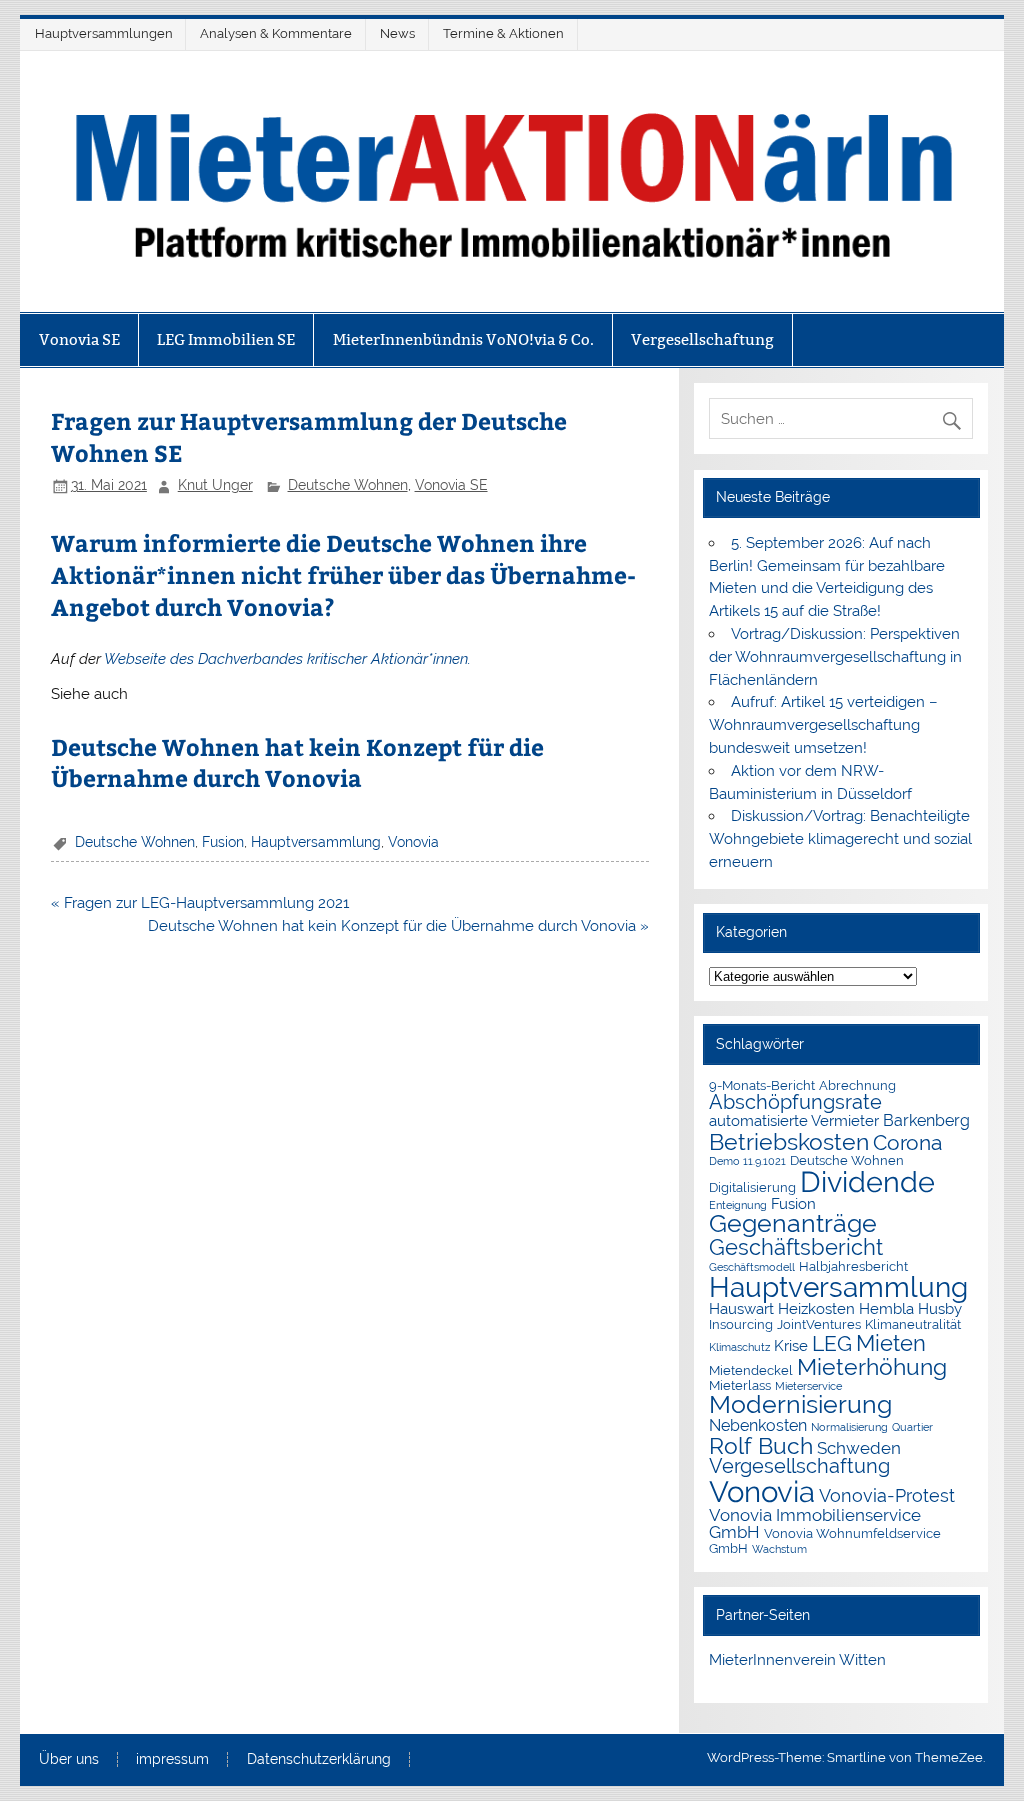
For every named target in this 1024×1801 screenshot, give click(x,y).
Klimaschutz (739, 1347)
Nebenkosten (758, 1425)
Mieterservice (808, 1386)
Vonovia (413, 842)
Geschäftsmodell (752, 1267)
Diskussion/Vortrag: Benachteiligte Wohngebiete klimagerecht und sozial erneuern (840, 839)
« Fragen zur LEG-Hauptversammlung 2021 (200, 903)
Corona (907, 1143)
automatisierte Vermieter (794, 1120)
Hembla (886, 1308)
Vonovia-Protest (887, 1495)
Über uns (69, 1760)
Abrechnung (857, 1085)
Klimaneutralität (913, 1324)
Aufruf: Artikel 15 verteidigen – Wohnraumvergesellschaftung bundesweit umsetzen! (823, 725)
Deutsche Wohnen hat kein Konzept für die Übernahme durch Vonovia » (398, 926)
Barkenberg (926, 1120)
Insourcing (741, 1324)
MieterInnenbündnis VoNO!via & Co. (463, 339)
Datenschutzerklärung (319, 1760)
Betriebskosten (789, 1141)
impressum (172, 1760)
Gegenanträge (793, 1223)
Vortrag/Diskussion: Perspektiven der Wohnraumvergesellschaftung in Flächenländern (835, 657)
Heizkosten (816, 1308)
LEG (832, 1344)
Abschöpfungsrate (795, 1102)
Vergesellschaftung (702, 339)
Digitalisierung (752, 1187)
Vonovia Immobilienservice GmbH (815, 1523)
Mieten (891, 1343)
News (397, 33)
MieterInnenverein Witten (797, 1660)
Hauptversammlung (316, 842)
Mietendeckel (751, 1370)
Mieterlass (740, 1385)
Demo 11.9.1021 (747, 1161)
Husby (940, 1308)
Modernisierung (800, 1404)
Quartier (912, 1427)
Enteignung (738, 1205)
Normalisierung (849, 1427)
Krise (791, 1345)
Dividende (867, 1182)
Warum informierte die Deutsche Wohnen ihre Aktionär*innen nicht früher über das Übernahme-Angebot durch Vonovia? (343, 574)
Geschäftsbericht (796, 1247)
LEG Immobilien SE (226, 339)
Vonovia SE (79, 339)
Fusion (223, 842)
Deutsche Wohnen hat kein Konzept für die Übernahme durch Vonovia (297, 762)
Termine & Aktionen (503, 33)
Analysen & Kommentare (276, 33)
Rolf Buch (761, 1445)
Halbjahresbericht (853, 1266)
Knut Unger (215, 485)
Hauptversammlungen (104, 33)
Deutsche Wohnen (348, 485)
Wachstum (779, 1549)
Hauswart (741, 1308)
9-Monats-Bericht (762, 1085)
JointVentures (819, 1324)
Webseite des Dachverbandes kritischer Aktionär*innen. (287, 659)
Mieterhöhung (872, 1366)
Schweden (859, 1448)
